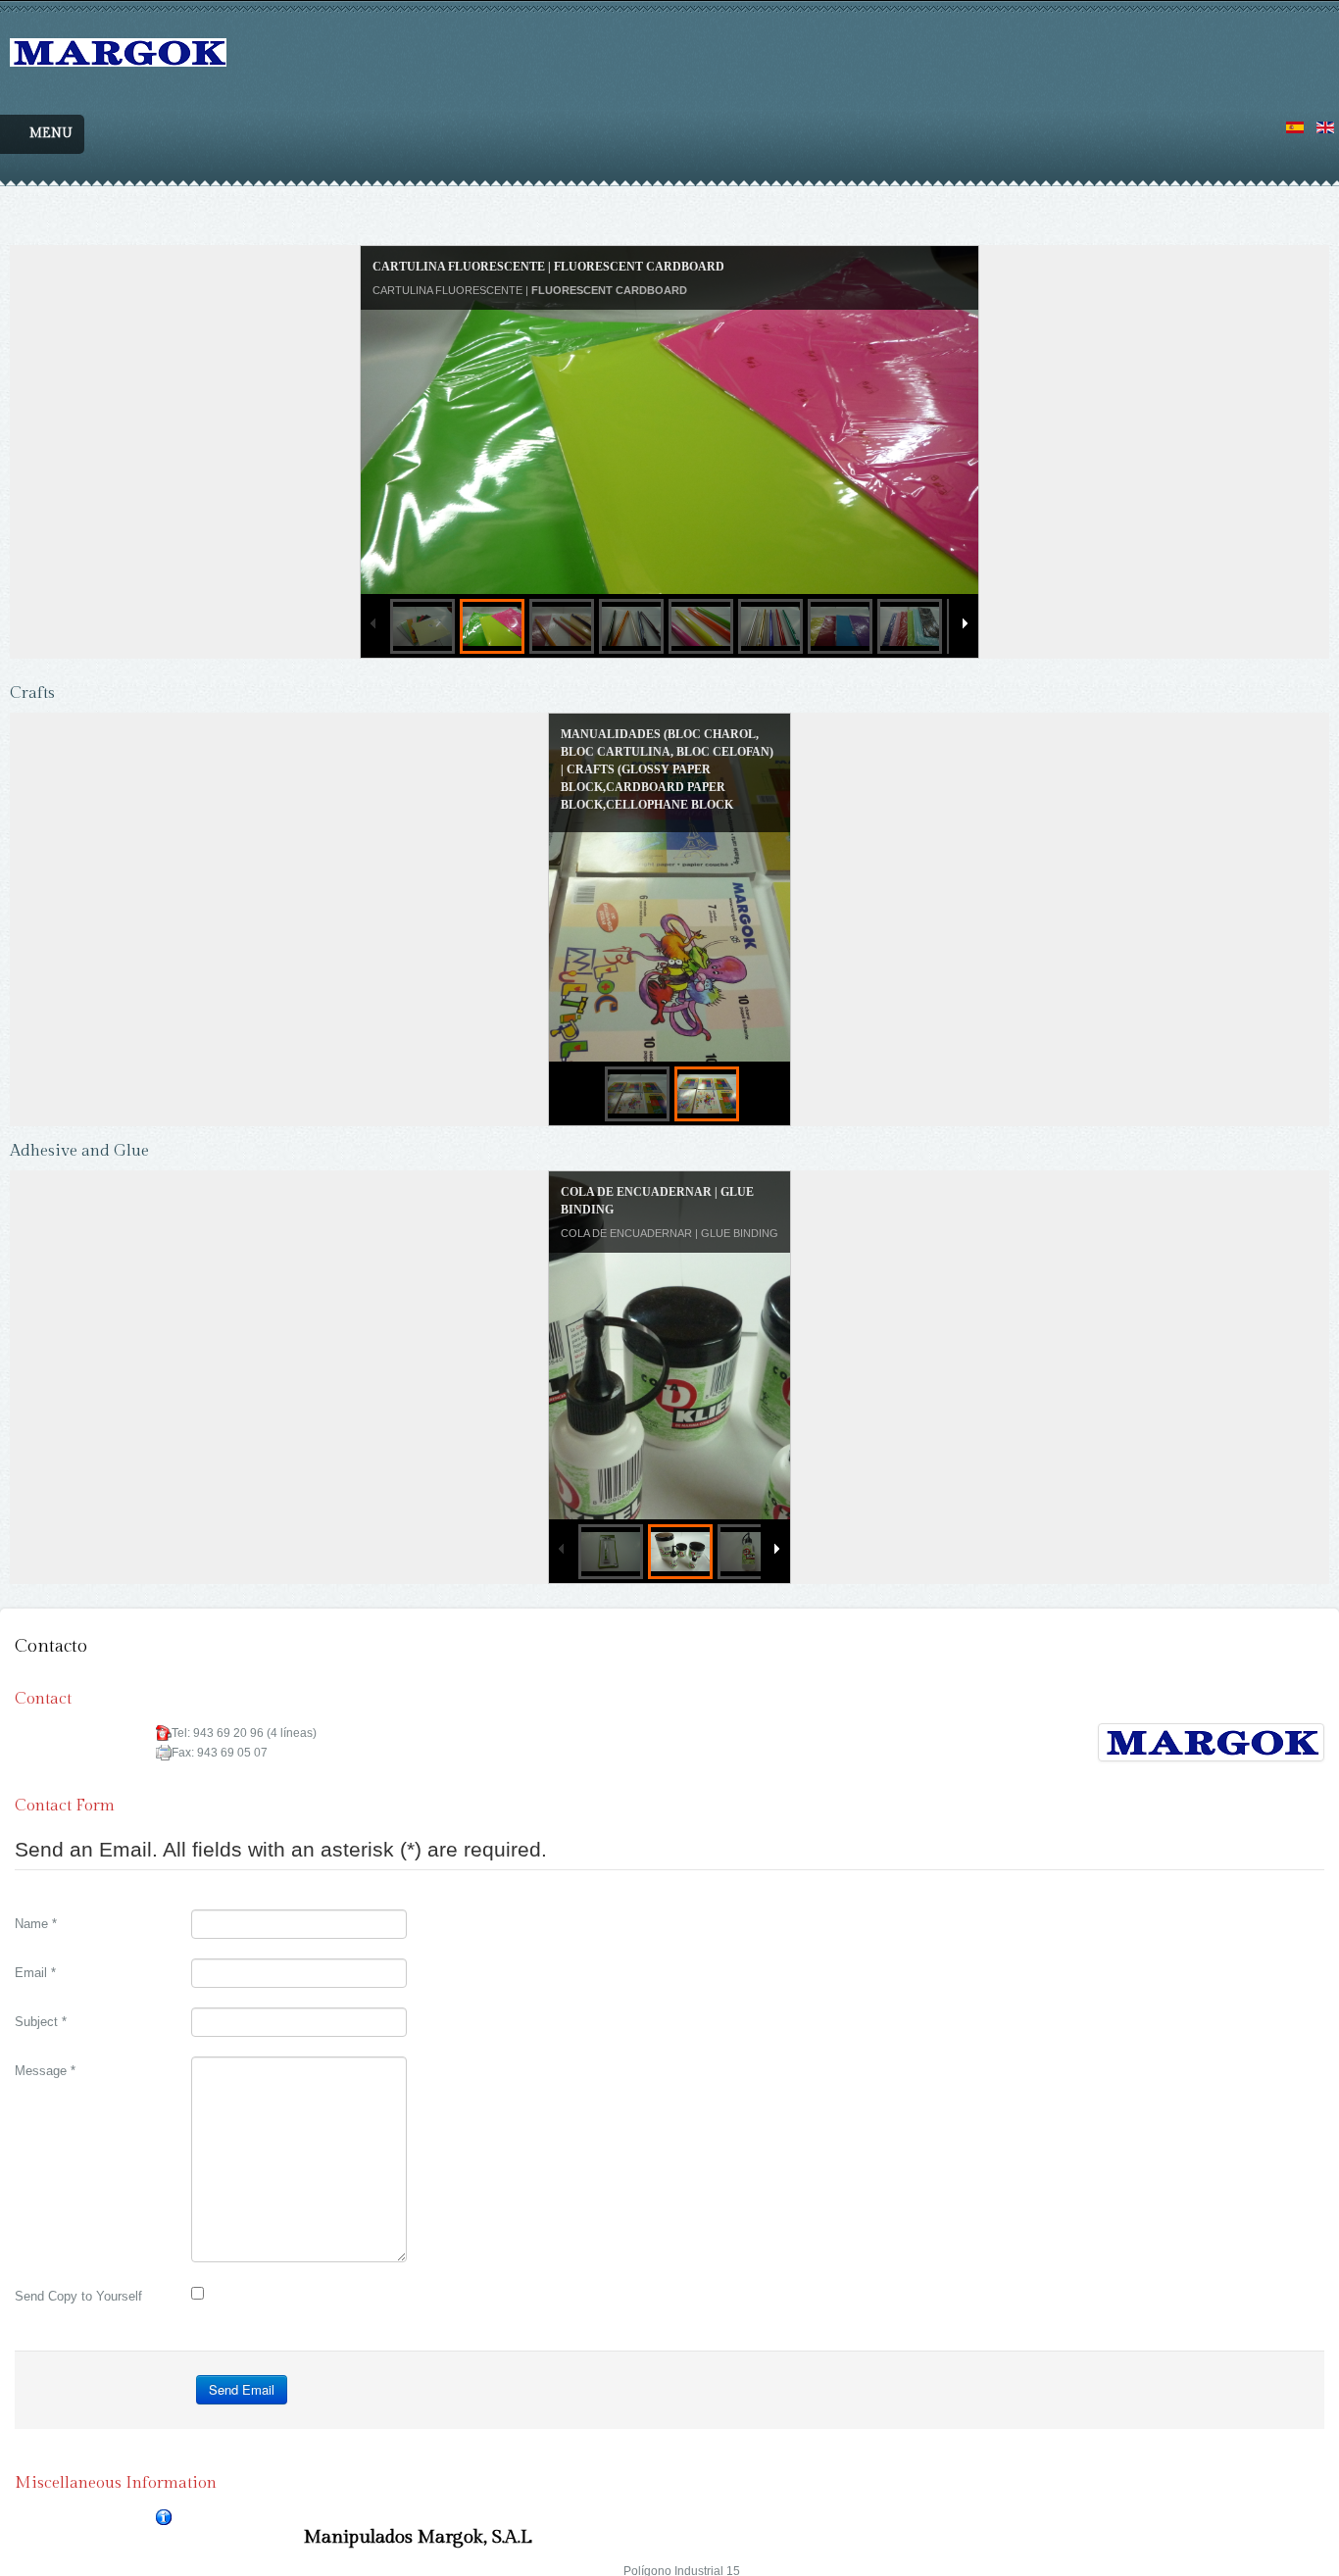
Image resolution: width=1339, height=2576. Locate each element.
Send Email (242, 2357)
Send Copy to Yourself (78, 2264)
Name (36, 1891)
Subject (41, 1989)
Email (35, 1940)
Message (45, 2038)
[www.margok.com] (118, 36)
